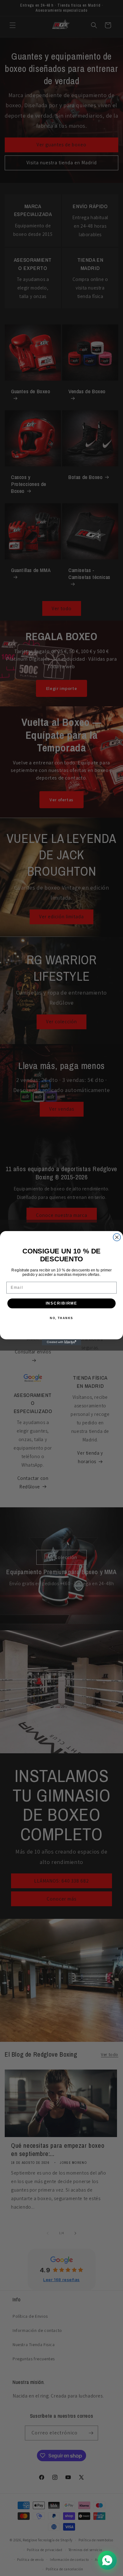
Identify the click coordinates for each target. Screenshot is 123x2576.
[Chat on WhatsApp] (107, 2560)
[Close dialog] (117, 1237)
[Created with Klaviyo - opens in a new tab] (62, 1342)
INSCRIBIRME (62, 1303)
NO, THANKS (61, 1318)
